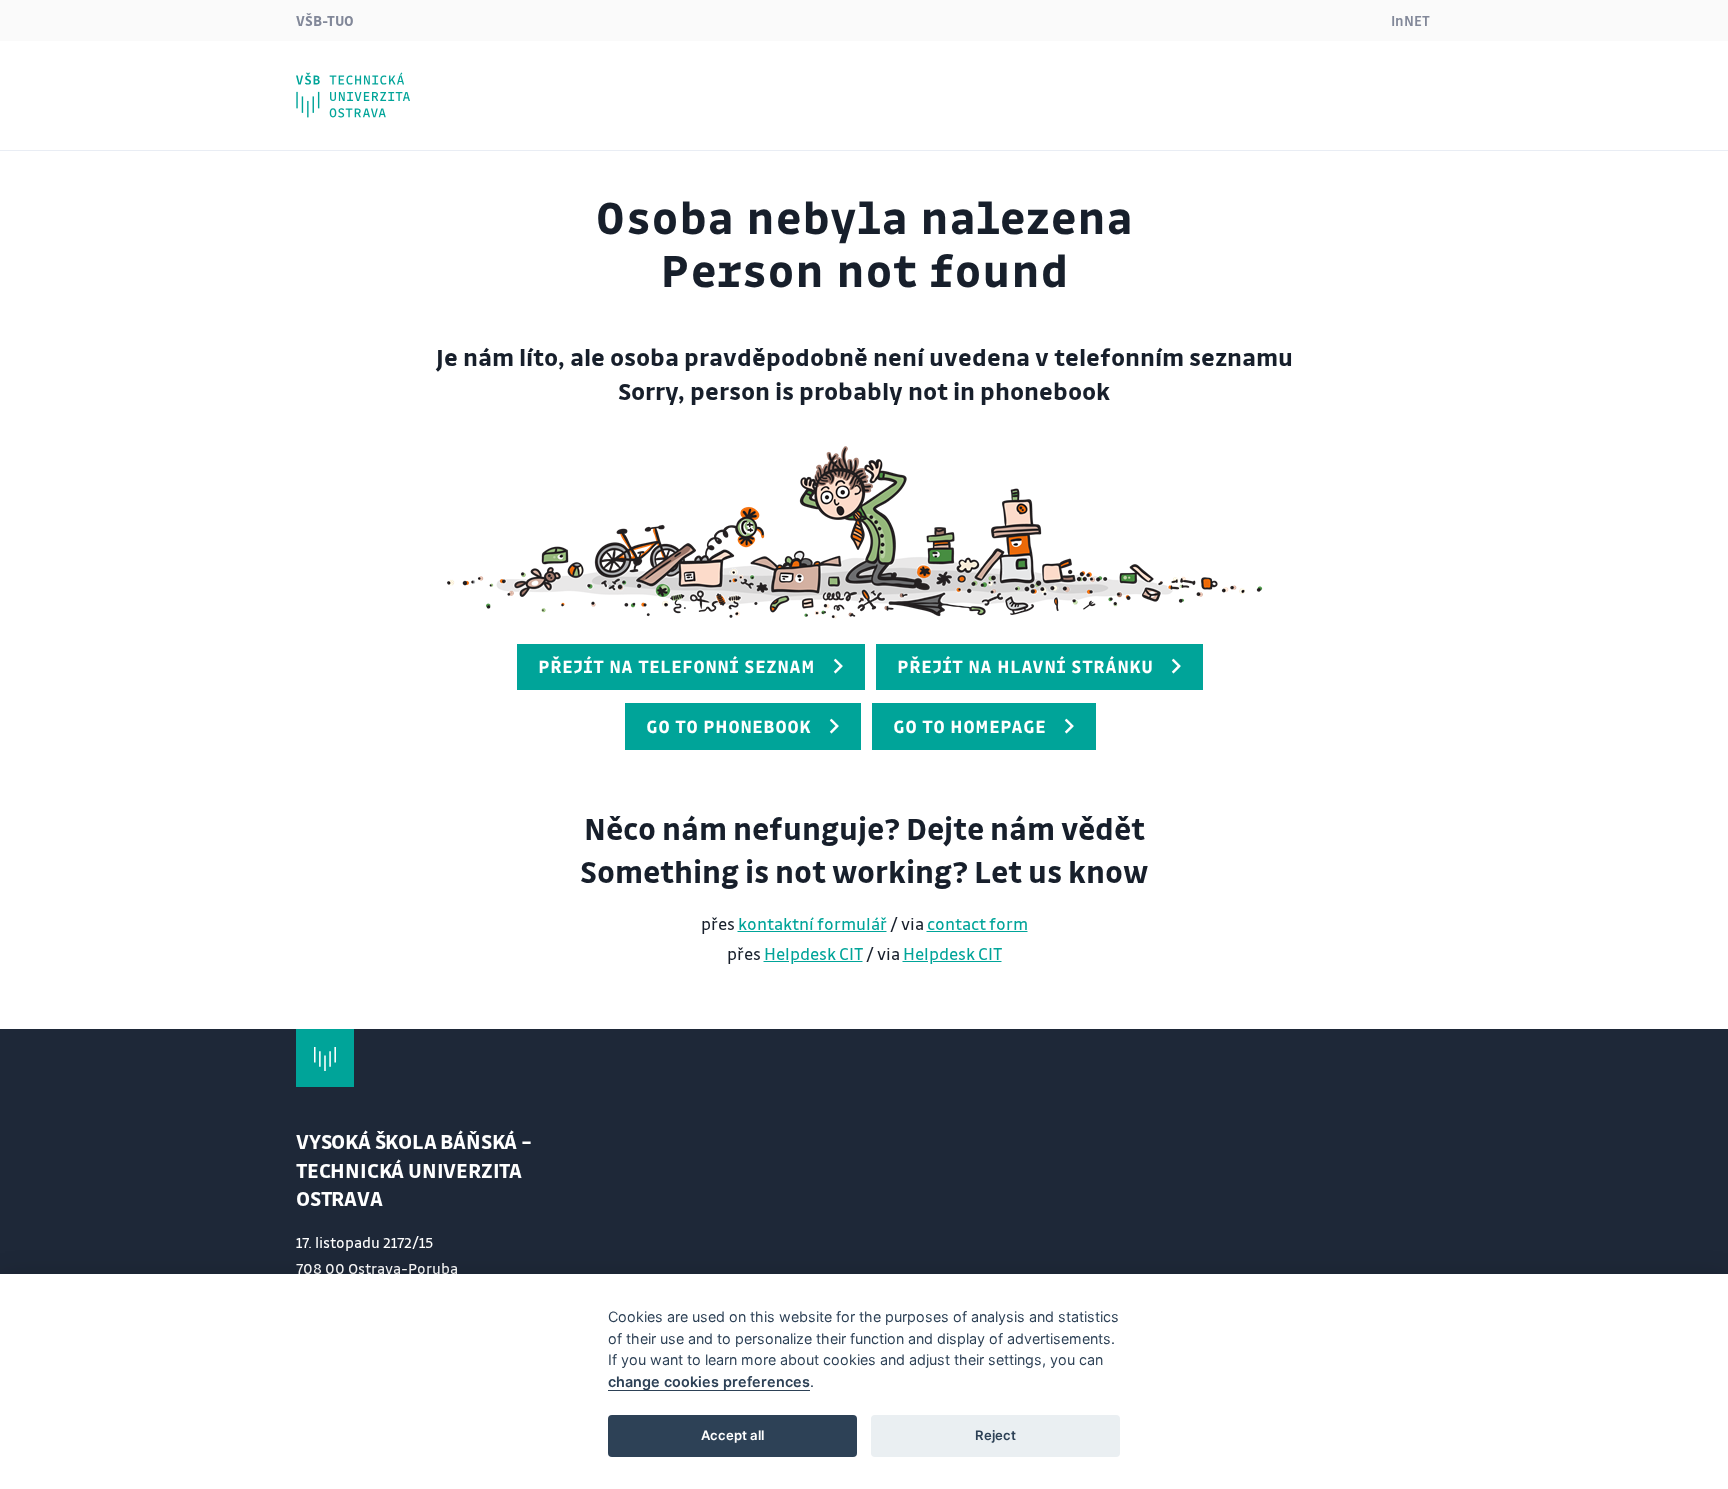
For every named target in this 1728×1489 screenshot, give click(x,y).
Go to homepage (969, 726)
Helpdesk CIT (813, 953)
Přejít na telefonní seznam (676, 666)
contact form (977, 923)
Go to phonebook (728, 726)
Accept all (732, 1435)
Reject (995, 1435)
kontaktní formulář (812, 923)
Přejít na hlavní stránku (1025, 666)
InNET (1410, 20)
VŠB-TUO (325, 20)
